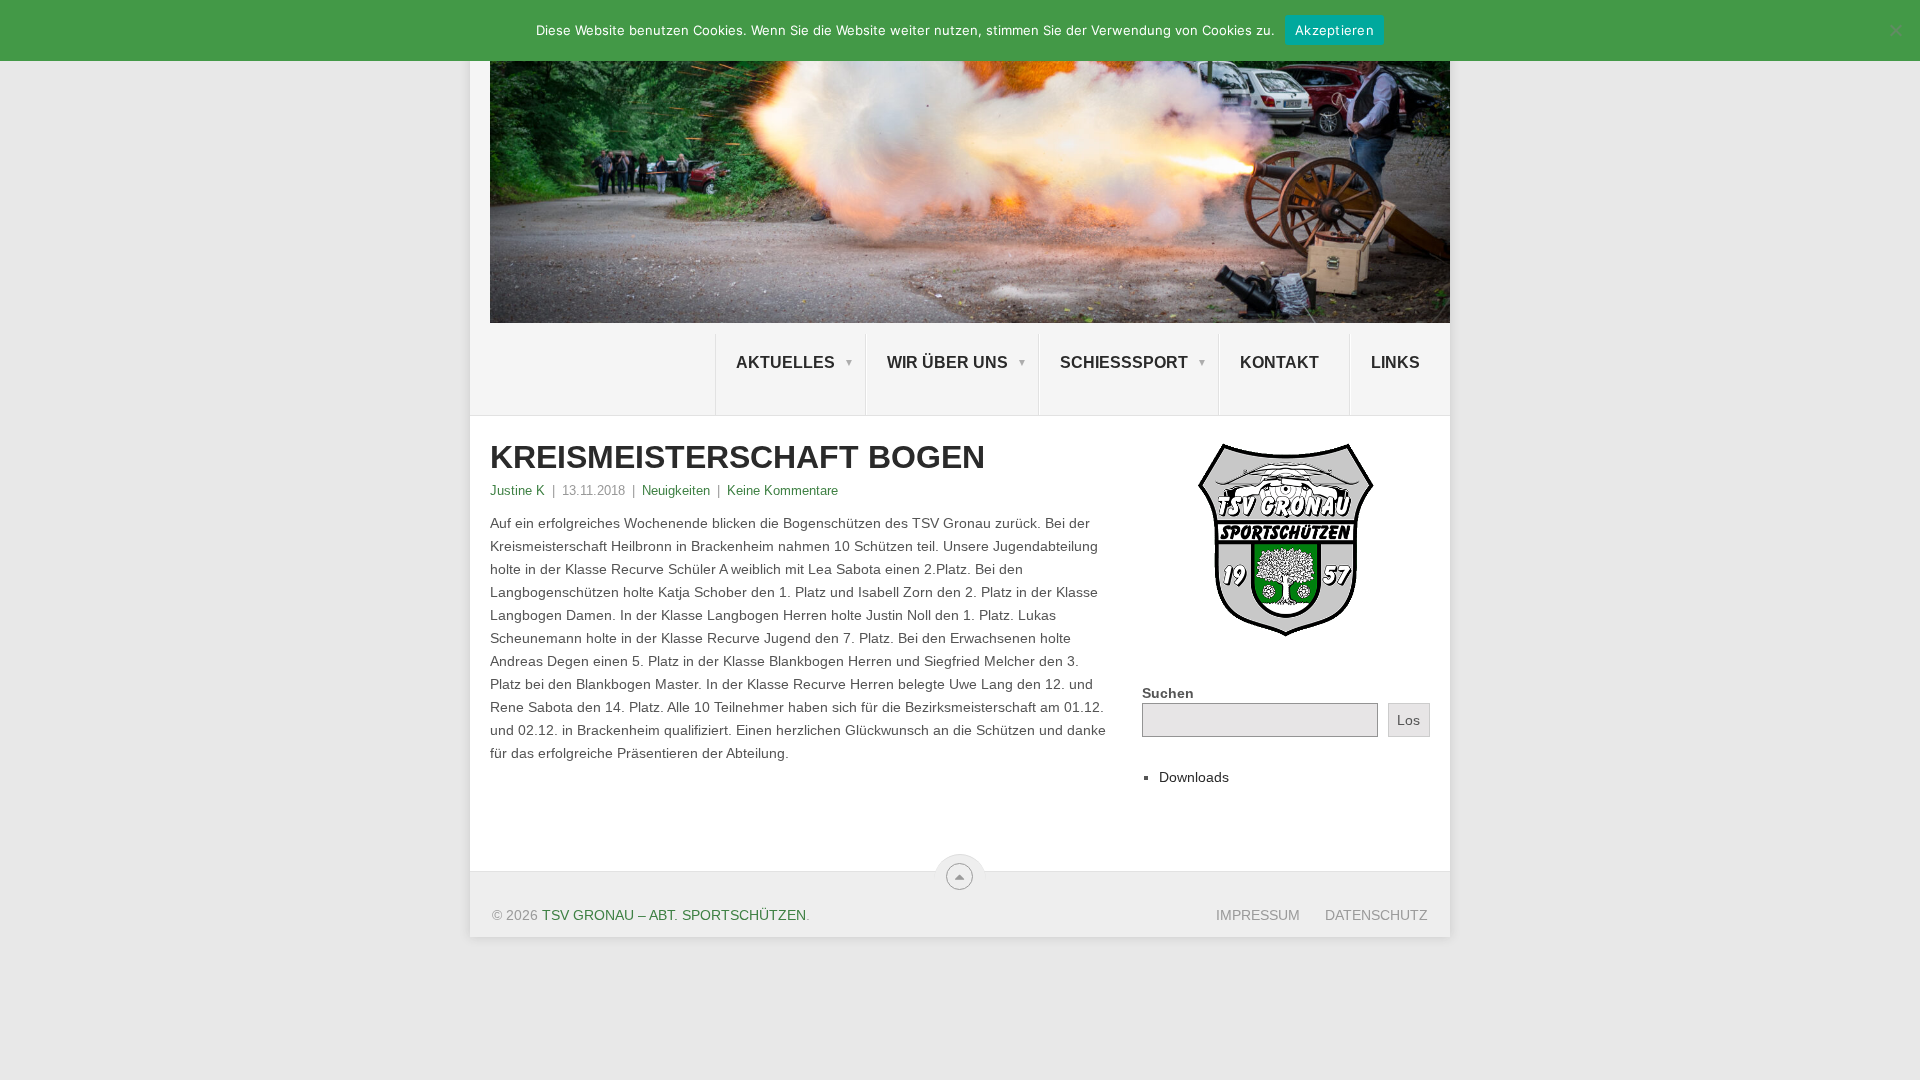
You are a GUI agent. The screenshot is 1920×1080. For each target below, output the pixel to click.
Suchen (1168, 693)
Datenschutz (1376, 915)
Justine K (517, 490)
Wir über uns (947, 362)
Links (1395, 362)
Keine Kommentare (782, 490)
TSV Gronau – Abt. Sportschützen (674, 915)
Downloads (1194, 777)
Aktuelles (785, 362)
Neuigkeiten (676, 490)
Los (1408, 720)
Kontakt (1279, 362)
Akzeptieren (1334, 30)
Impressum (1258, 915)
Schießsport (1124, 362)
